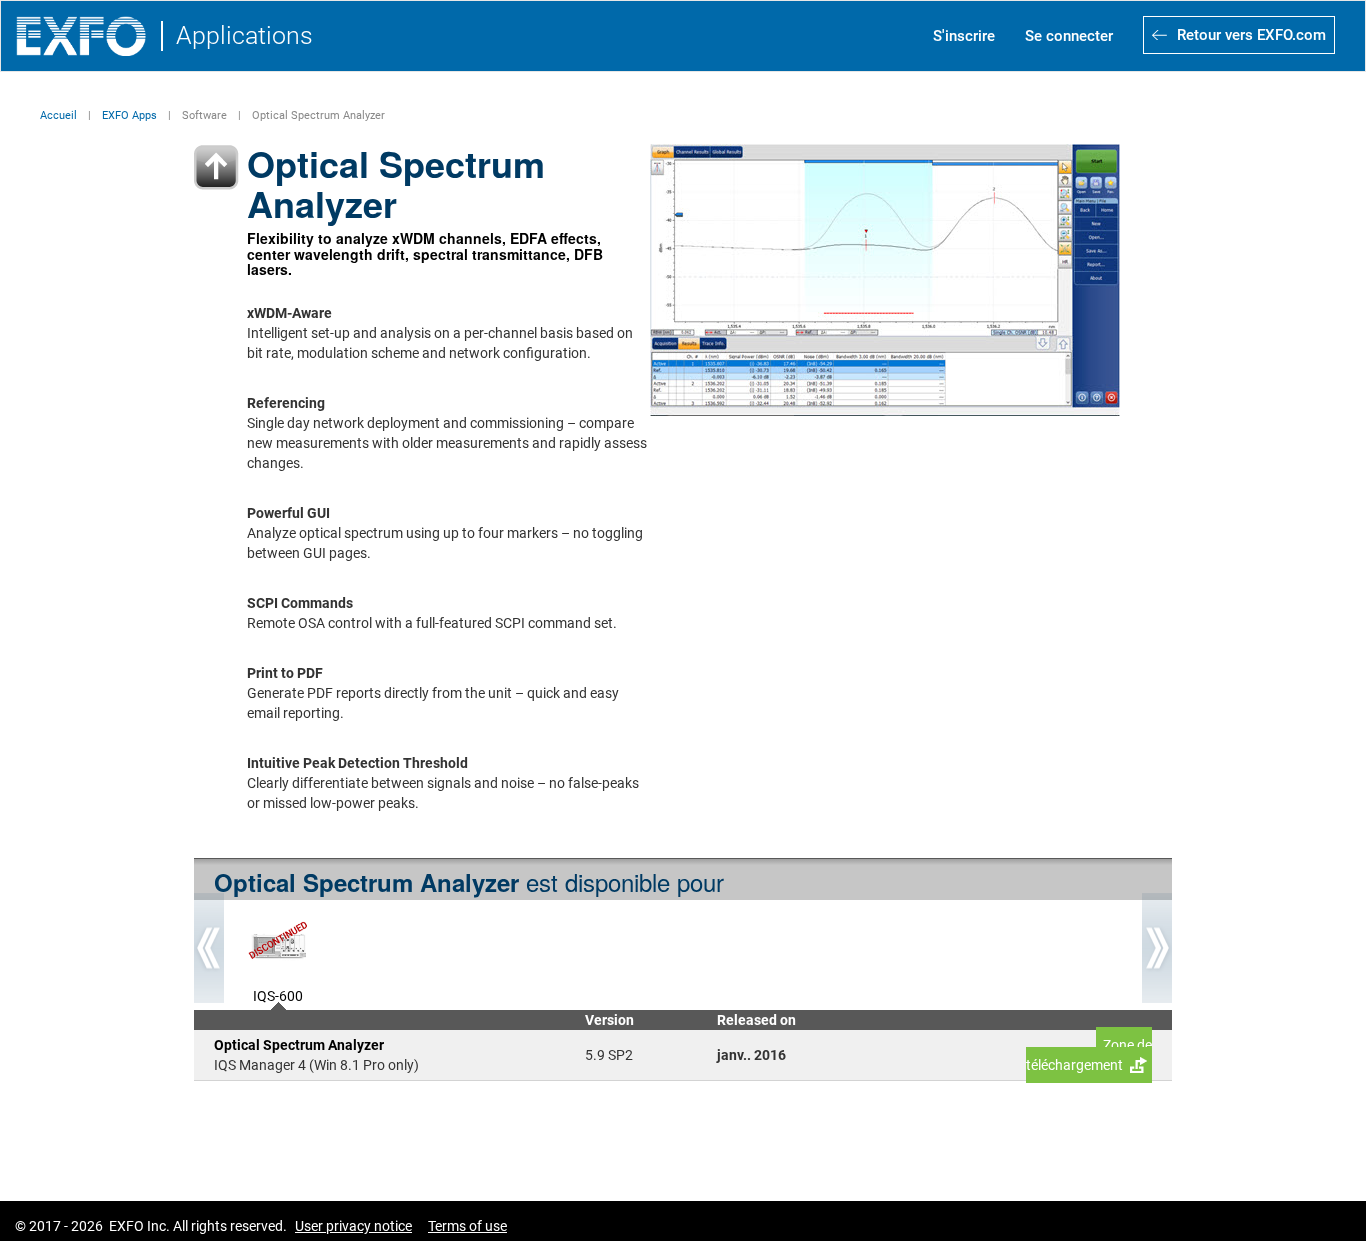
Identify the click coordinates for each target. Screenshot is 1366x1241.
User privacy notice (353, 1226)
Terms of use (467, 1226)
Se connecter (1069, 36)
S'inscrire (964, 36)
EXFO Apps (129, 115)
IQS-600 (278, 994)
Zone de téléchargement (1089, 1055)
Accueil (58, 115)
